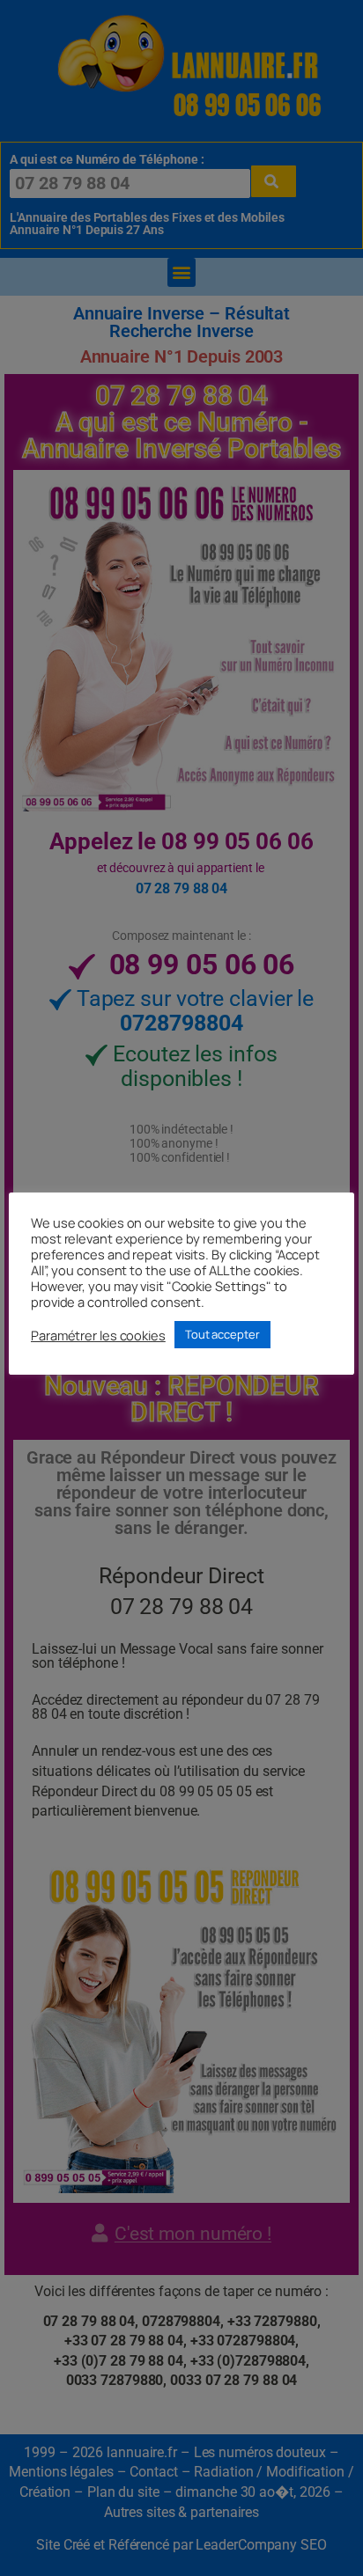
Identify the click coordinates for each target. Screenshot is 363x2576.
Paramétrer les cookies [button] (98, 1335)
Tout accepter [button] (222, 1334)
